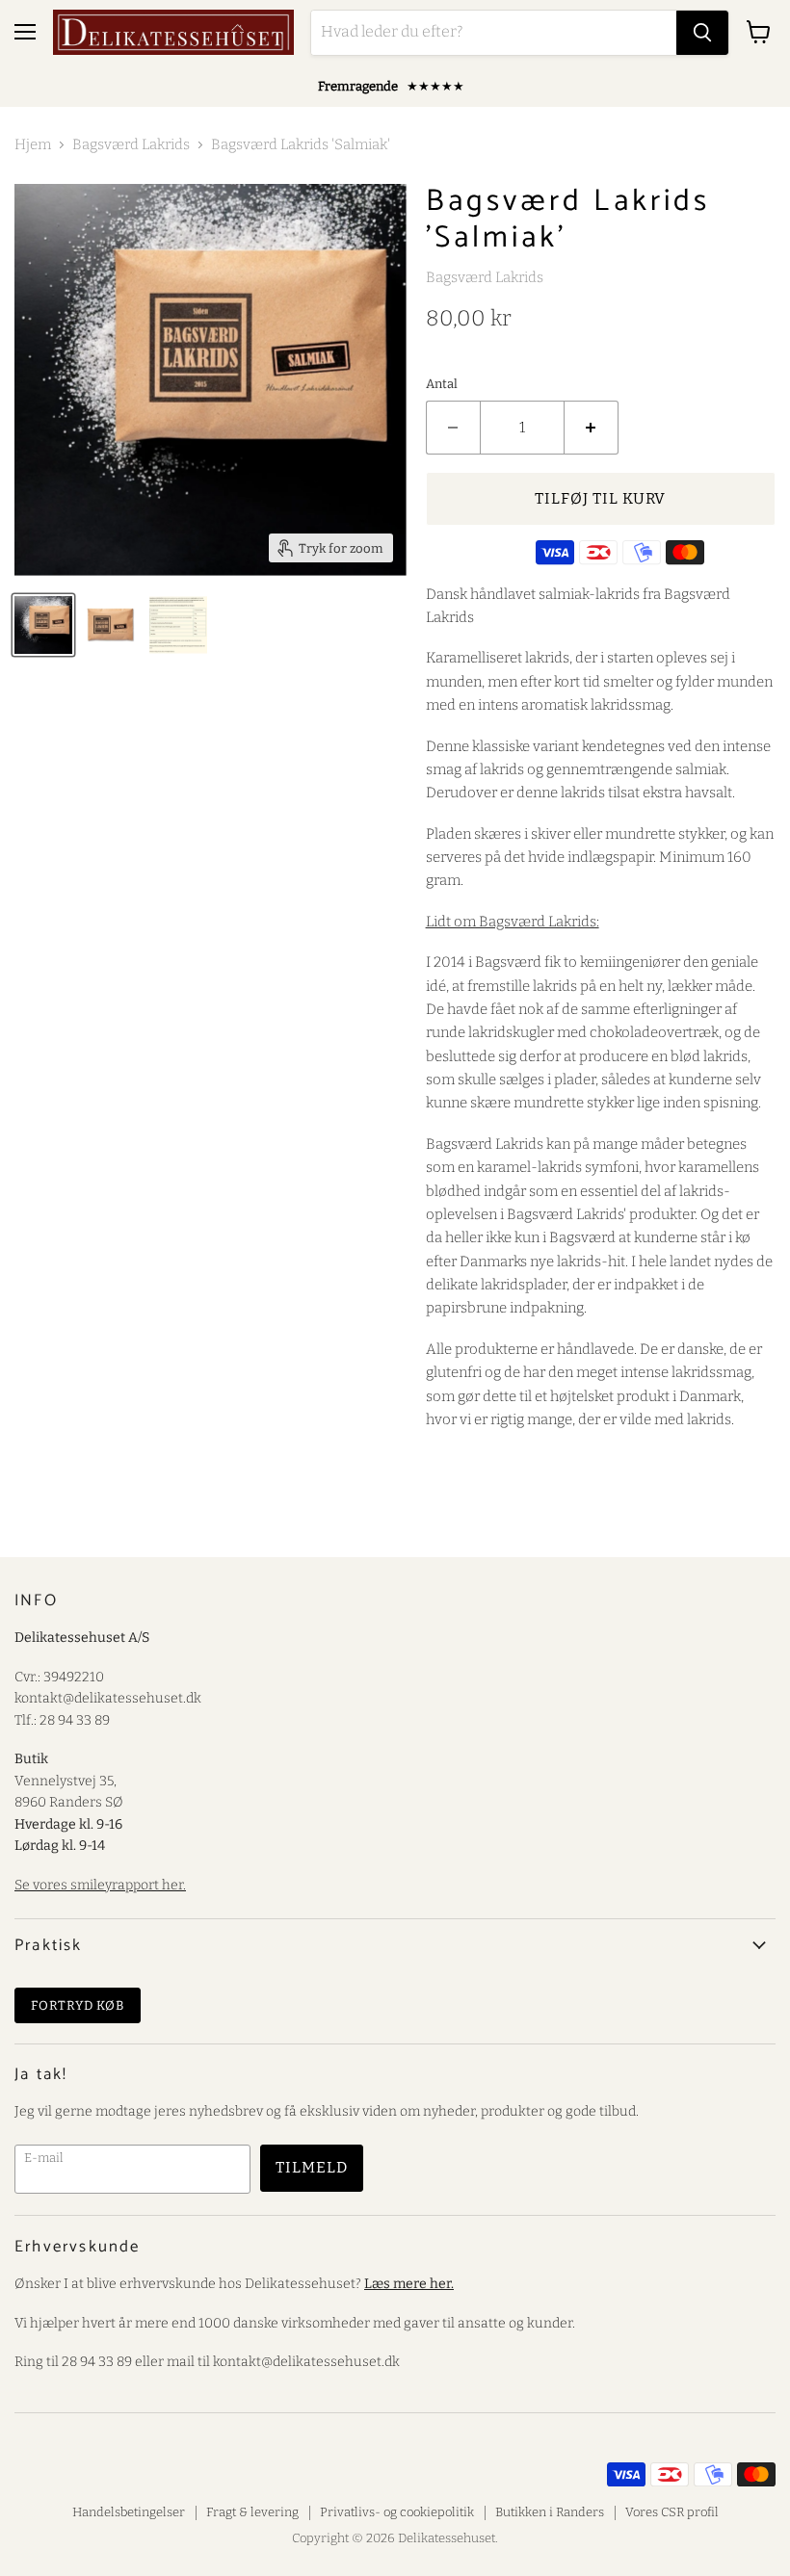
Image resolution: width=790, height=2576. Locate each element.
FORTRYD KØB (78, 2005)
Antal (442, 384)
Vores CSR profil (672, 2512)
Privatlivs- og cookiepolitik (397, 2512)
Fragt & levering (252, 2512)
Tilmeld (312, 2167)
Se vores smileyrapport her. (100, 1885)
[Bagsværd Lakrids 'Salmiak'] (178, 625)
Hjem (33, 145)
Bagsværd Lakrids (131, 145)
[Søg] (702, 33)
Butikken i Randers (550, 2512)
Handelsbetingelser (129, 2512)
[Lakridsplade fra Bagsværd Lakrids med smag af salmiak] (43, 625)
